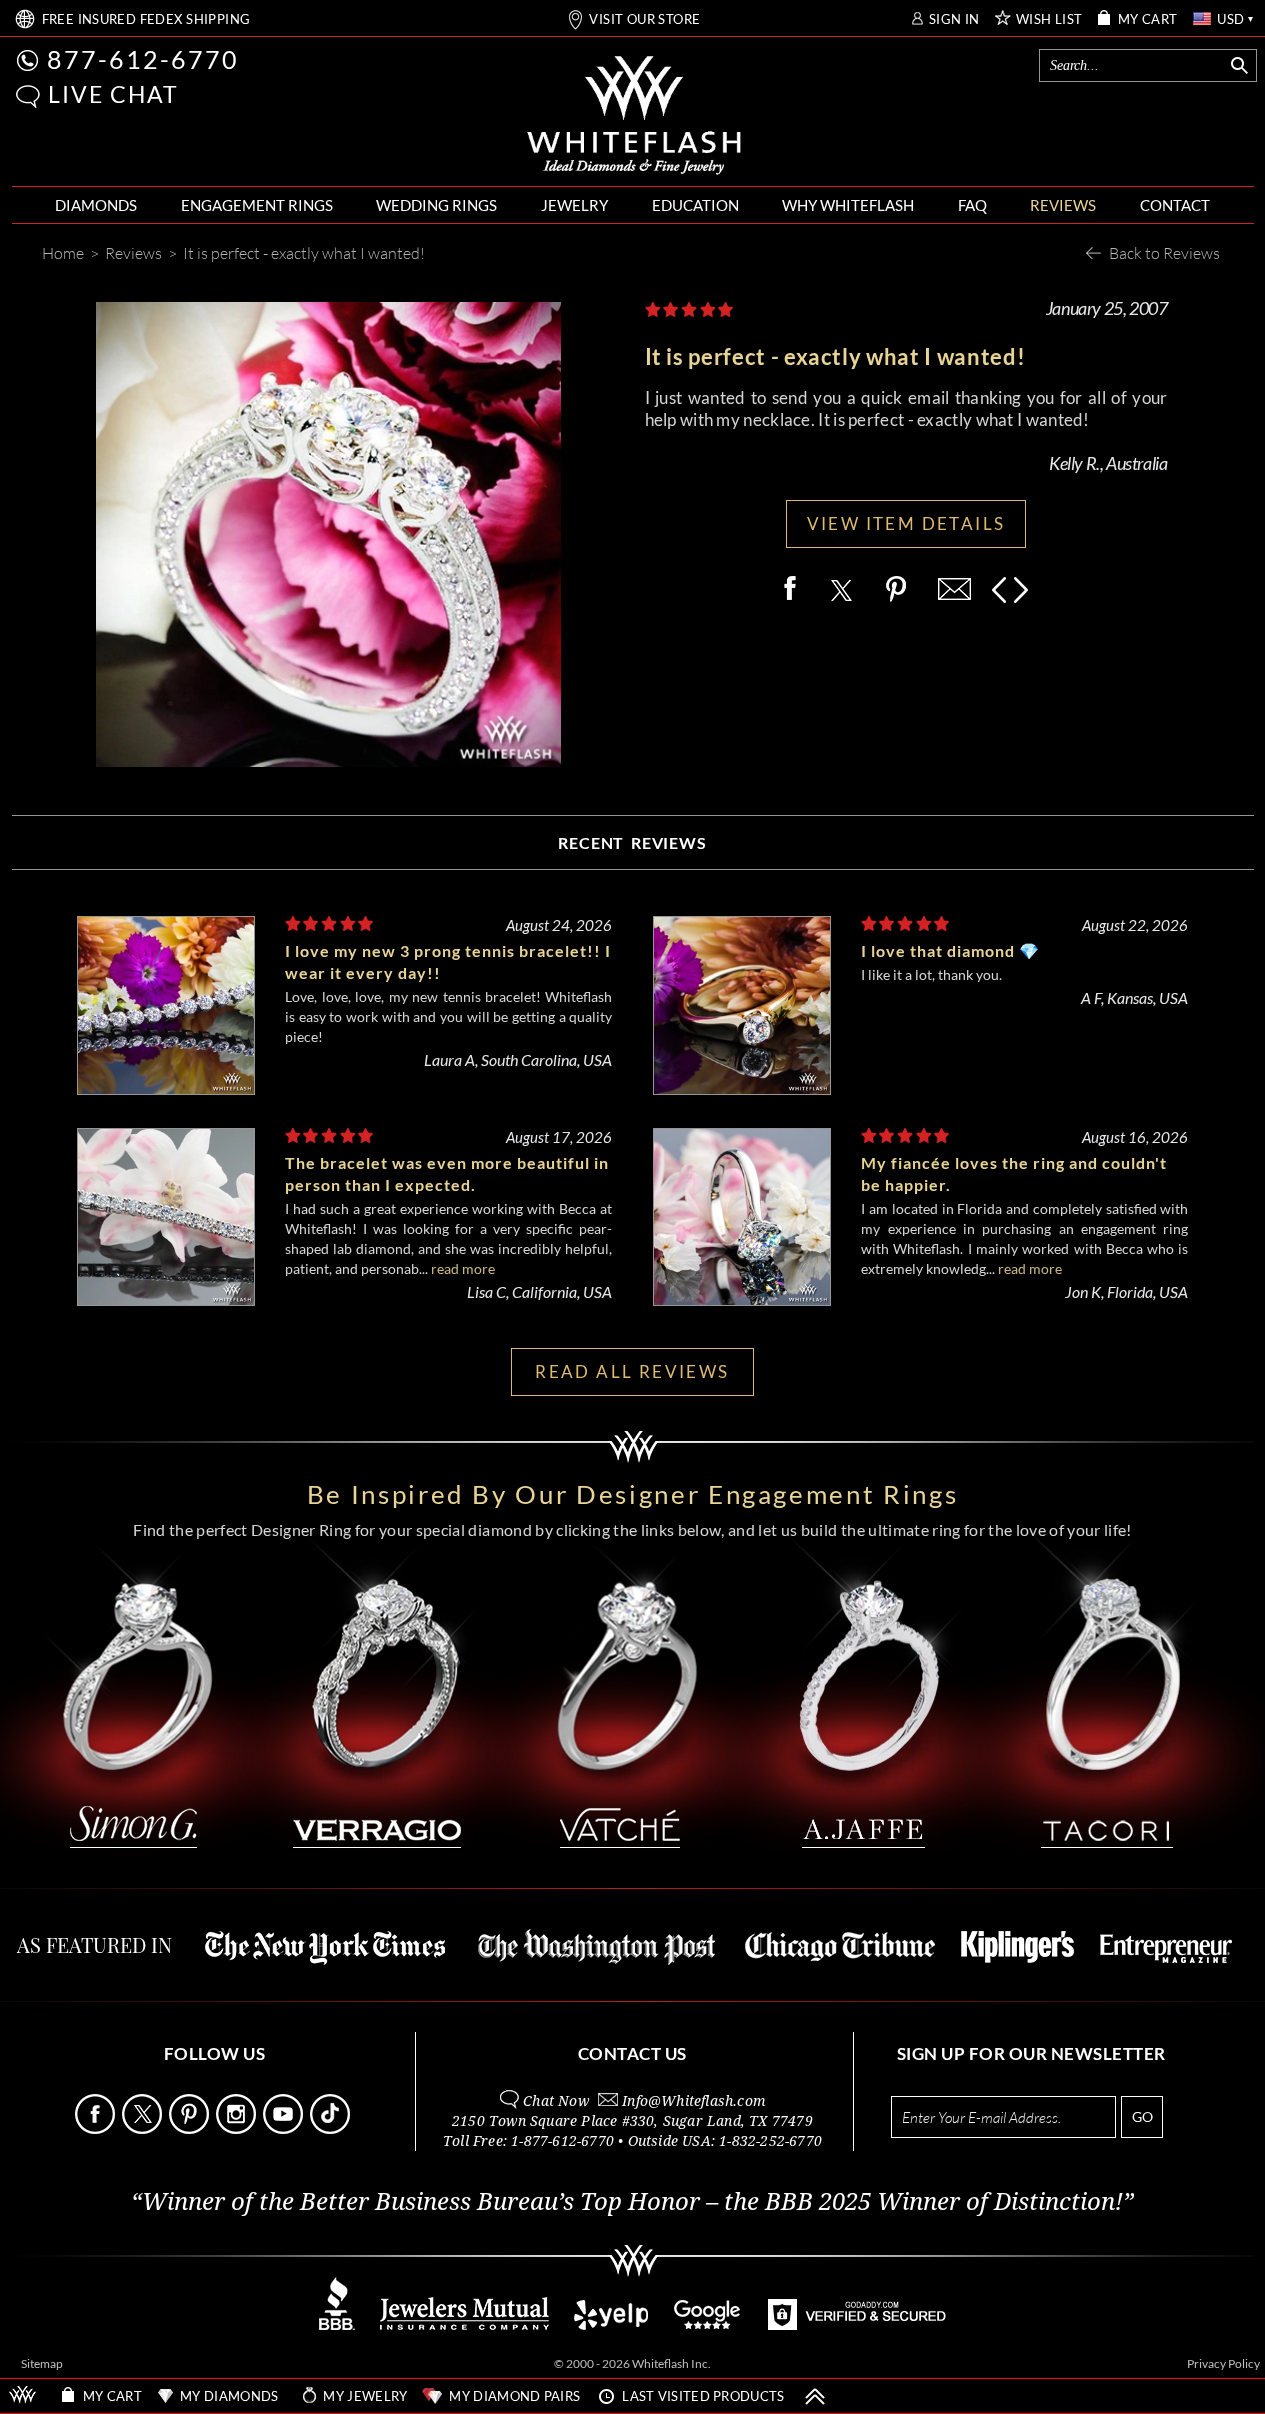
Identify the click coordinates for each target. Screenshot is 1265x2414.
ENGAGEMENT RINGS (257, 205)
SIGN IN (954, 19)
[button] (28, 96)
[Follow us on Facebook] (97, 2128)
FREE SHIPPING (146, 19)
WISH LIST (1049, 19)
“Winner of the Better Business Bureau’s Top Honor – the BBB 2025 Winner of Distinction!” (632, 2202)
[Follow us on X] (144, 2128)
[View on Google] (708, 2324)
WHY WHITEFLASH (848, 205)
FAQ (972, 205)
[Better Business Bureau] (337, 2324)
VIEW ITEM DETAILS (906, 523)
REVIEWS (1063, 205)
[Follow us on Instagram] (238, 2128)
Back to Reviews (1164, 252)
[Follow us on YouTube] (285, 2128)
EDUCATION (695, 205)
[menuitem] (96, 205)
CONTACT (1175, 205)
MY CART (1148, 19)
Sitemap (42, 2363)
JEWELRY (574, 205)
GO (1142, 2116)
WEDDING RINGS (436, 205)
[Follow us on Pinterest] (191, 2128)
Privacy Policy (1223, 2363)
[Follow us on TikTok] (332, 2128)
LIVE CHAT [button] (113, 94)
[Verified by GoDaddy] (857, 2324)
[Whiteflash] (634, 116)
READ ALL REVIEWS (632, 1371)
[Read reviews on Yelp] (611, 2324)
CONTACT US (632, 2053)
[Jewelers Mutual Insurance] (464, 2324)
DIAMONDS (96, 205)
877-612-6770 (143, 59)
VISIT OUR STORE (644, 19)
